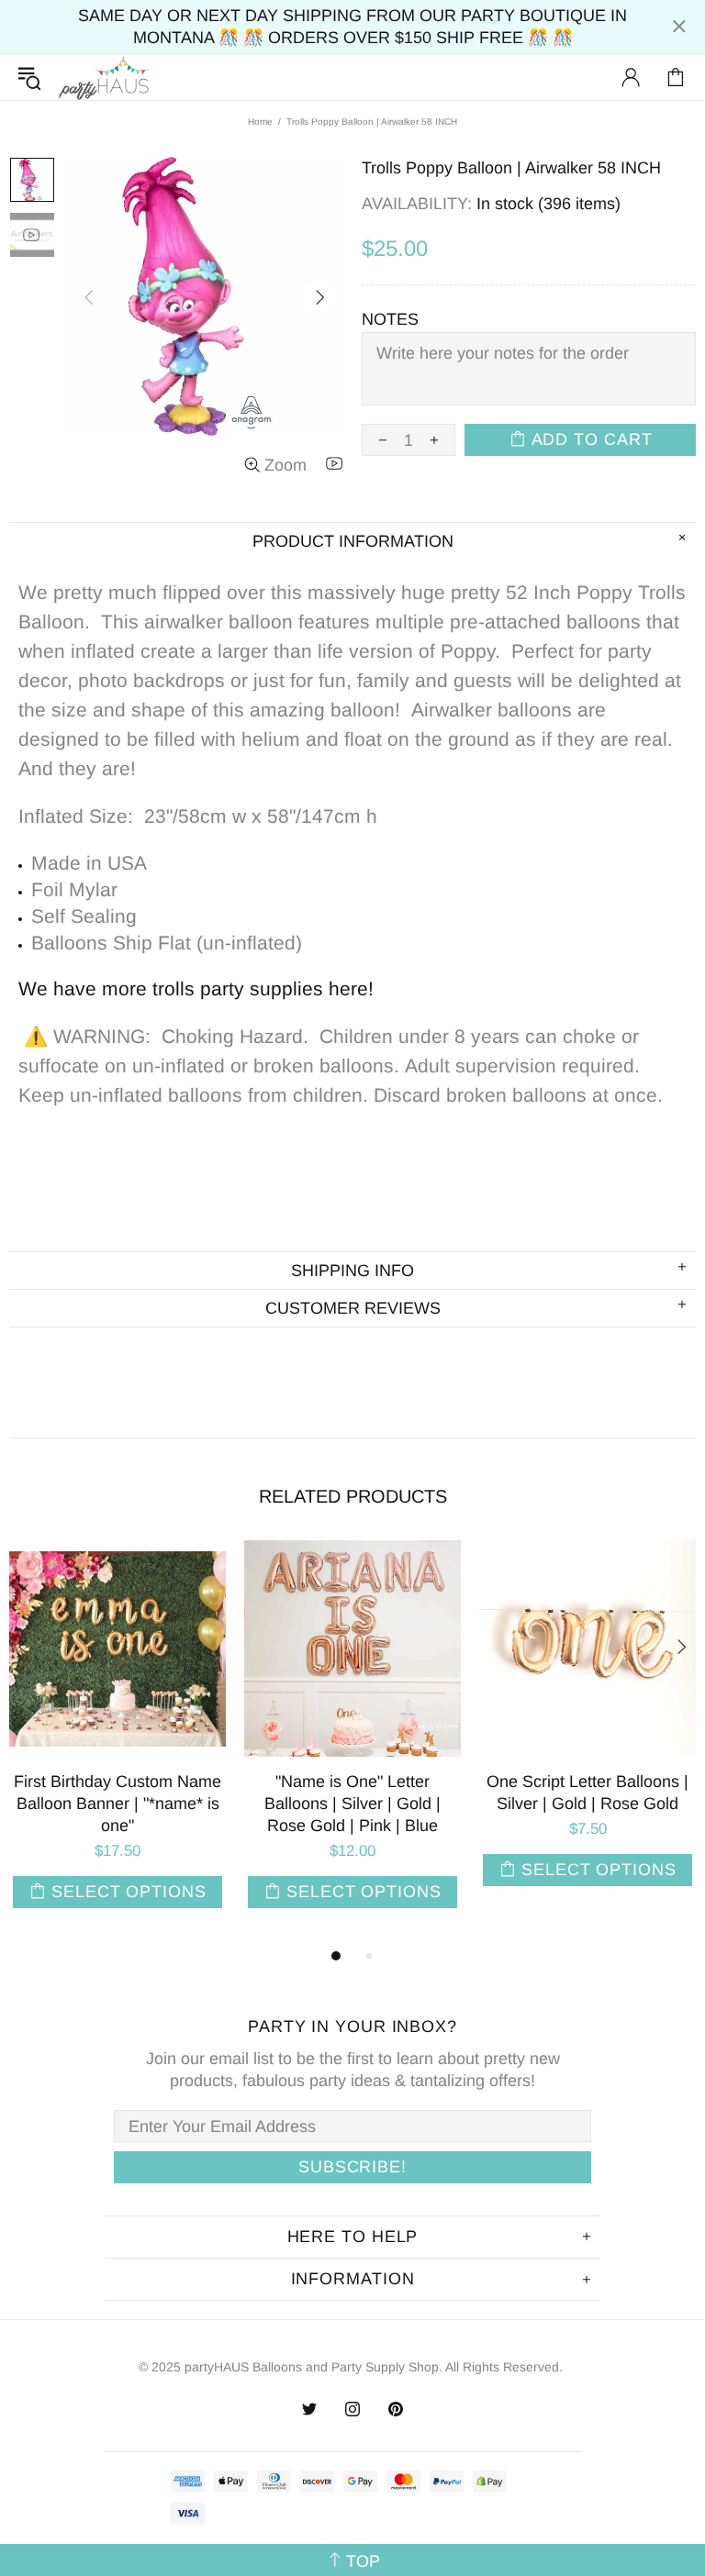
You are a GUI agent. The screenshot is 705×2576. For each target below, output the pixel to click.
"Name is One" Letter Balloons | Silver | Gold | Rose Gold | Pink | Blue (352, 1804)
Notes (390, 319)
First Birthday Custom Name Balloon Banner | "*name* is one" (117, 1804)
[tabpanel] (117, 1743)
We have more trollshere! (196, 988)
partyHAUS (104, 78)
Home (260, 122)
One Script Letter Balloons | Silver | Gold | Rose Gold (587, 1793)
